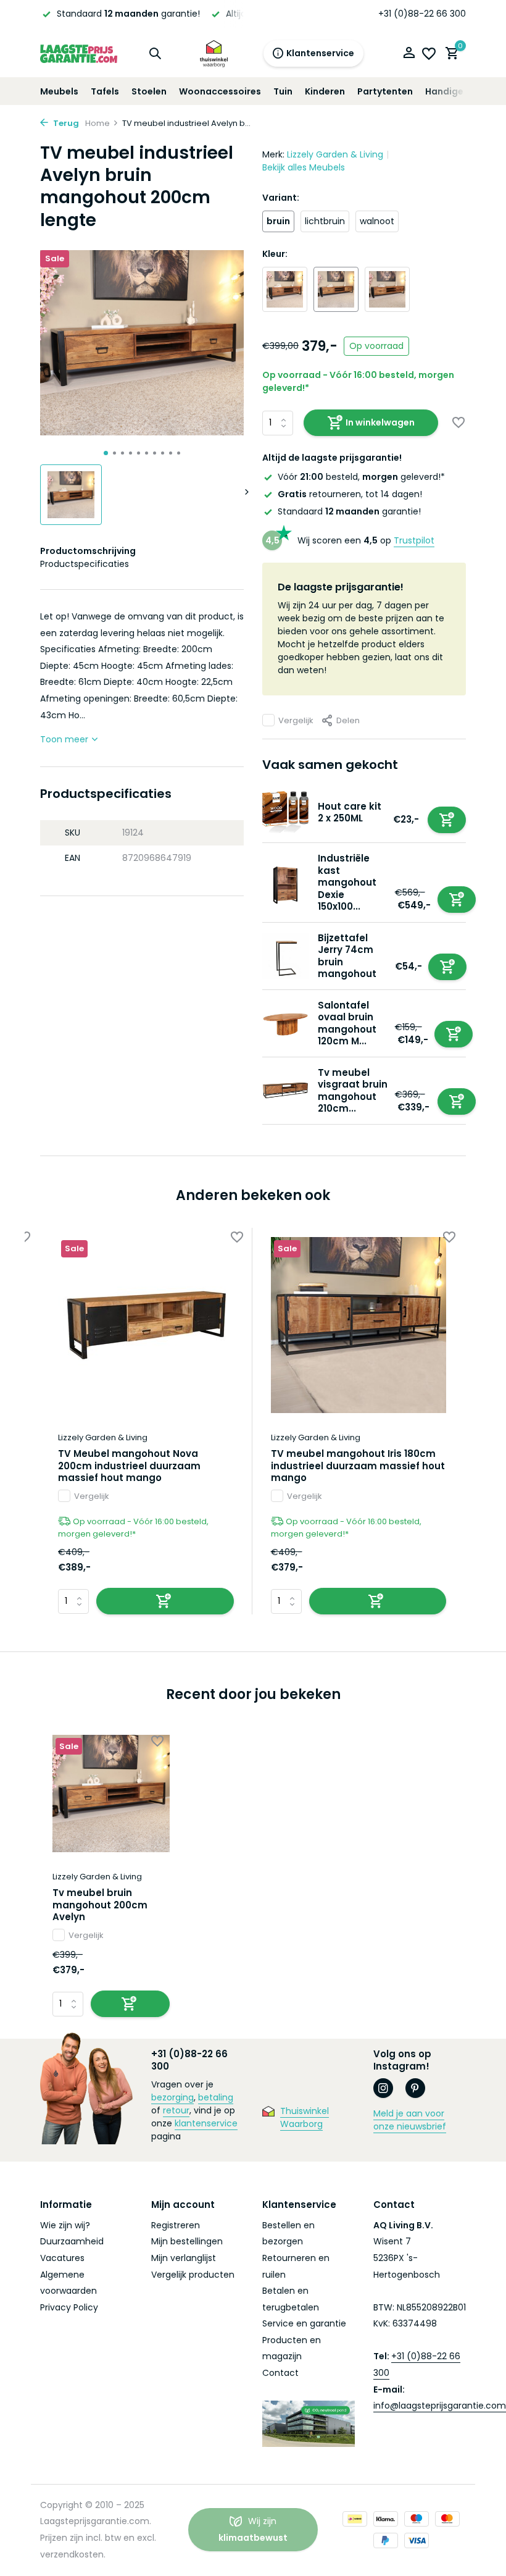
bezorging (172, 2097)
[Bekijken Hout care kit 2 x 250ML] (285, 812)
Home (97, 123)
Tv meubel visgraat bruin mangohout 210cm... (353, 1091)
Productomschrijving (88, 551)
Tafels (105, 91)
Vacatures (62, 2258)
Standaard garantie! (349, 511)
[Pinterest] (415, 2088)
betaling (216, 2097)
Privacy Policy (69, 2307)
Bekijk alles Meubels (304, 167)
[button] (106, 453)
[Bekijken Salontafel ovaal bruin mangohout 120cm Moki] (285, 1023)
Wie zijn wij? (65, 2225)
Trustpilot (414, 540)
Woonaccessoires (220, 91)
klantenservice (206, 2123)
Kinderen (325, 91)
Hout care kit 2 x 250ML (350, 812)
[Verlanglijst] (429, 54)
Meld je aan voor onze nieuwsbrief (410, 2120)
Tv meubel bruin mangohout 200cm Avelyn (100, 1905)
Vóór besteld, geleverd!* (361, 477)
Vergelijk (296, 720)
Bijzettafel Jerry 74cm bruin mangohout (347, 956)
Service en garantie (304, 2323)
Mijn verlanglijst (184, 2258)
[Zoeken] (155, 53)
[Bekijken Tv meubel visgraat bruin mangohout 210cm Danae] (285, 1090)
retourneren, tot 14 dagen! (350, 494)
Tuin (283, 91)
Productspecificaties (85, 564)
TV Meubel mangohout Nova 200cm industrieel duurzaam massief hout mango (129, 1466)
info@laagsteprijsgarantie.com (440, 2406)
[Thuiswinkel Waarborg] (214, 53)
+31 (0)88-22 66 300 (422, 14)
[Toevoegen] (447, 820)
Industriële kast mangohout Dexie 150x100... (347, 882)
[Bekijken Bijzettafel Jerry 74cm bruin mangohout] (285, 956)
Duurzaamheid (72, 2241)
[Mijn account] (409, 54)
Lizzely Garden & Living (335, 154)
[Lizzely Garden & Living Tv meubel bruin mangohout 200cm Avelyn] (111, 1794)
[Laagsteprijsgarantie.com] (79, 53)
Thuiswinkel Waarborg (305, 2117)
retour (176, 2110)
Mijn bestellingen (187, 2241)
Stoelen (149, 91)
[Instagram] (383, 2088)
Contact (280, 2373)
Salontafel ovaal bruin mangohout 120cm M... (347, 1023)
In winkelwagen (380, 422)
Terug (65, 123)
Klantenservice (320, 53)
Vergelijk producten (193, 2275)
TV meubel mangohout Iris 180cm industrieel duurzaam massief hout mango (358, 1466)
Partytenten (385, 91)
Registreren (176, 2225)
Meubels (59, 91)
